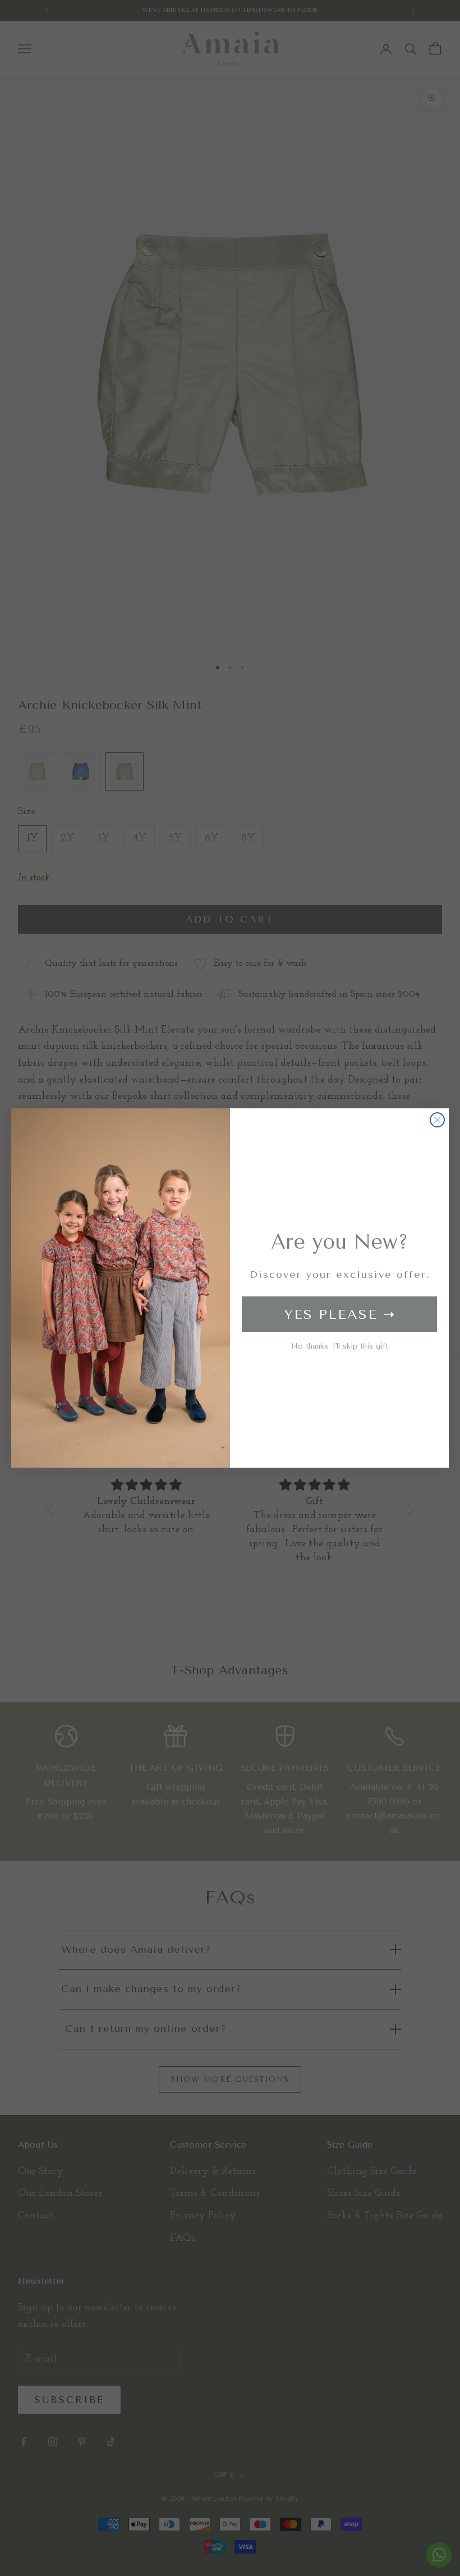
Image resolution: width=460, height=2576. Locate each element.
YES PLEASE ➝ (340, 1314)
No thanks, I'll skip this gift (340, 1346)
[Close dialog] (437, 1120)
